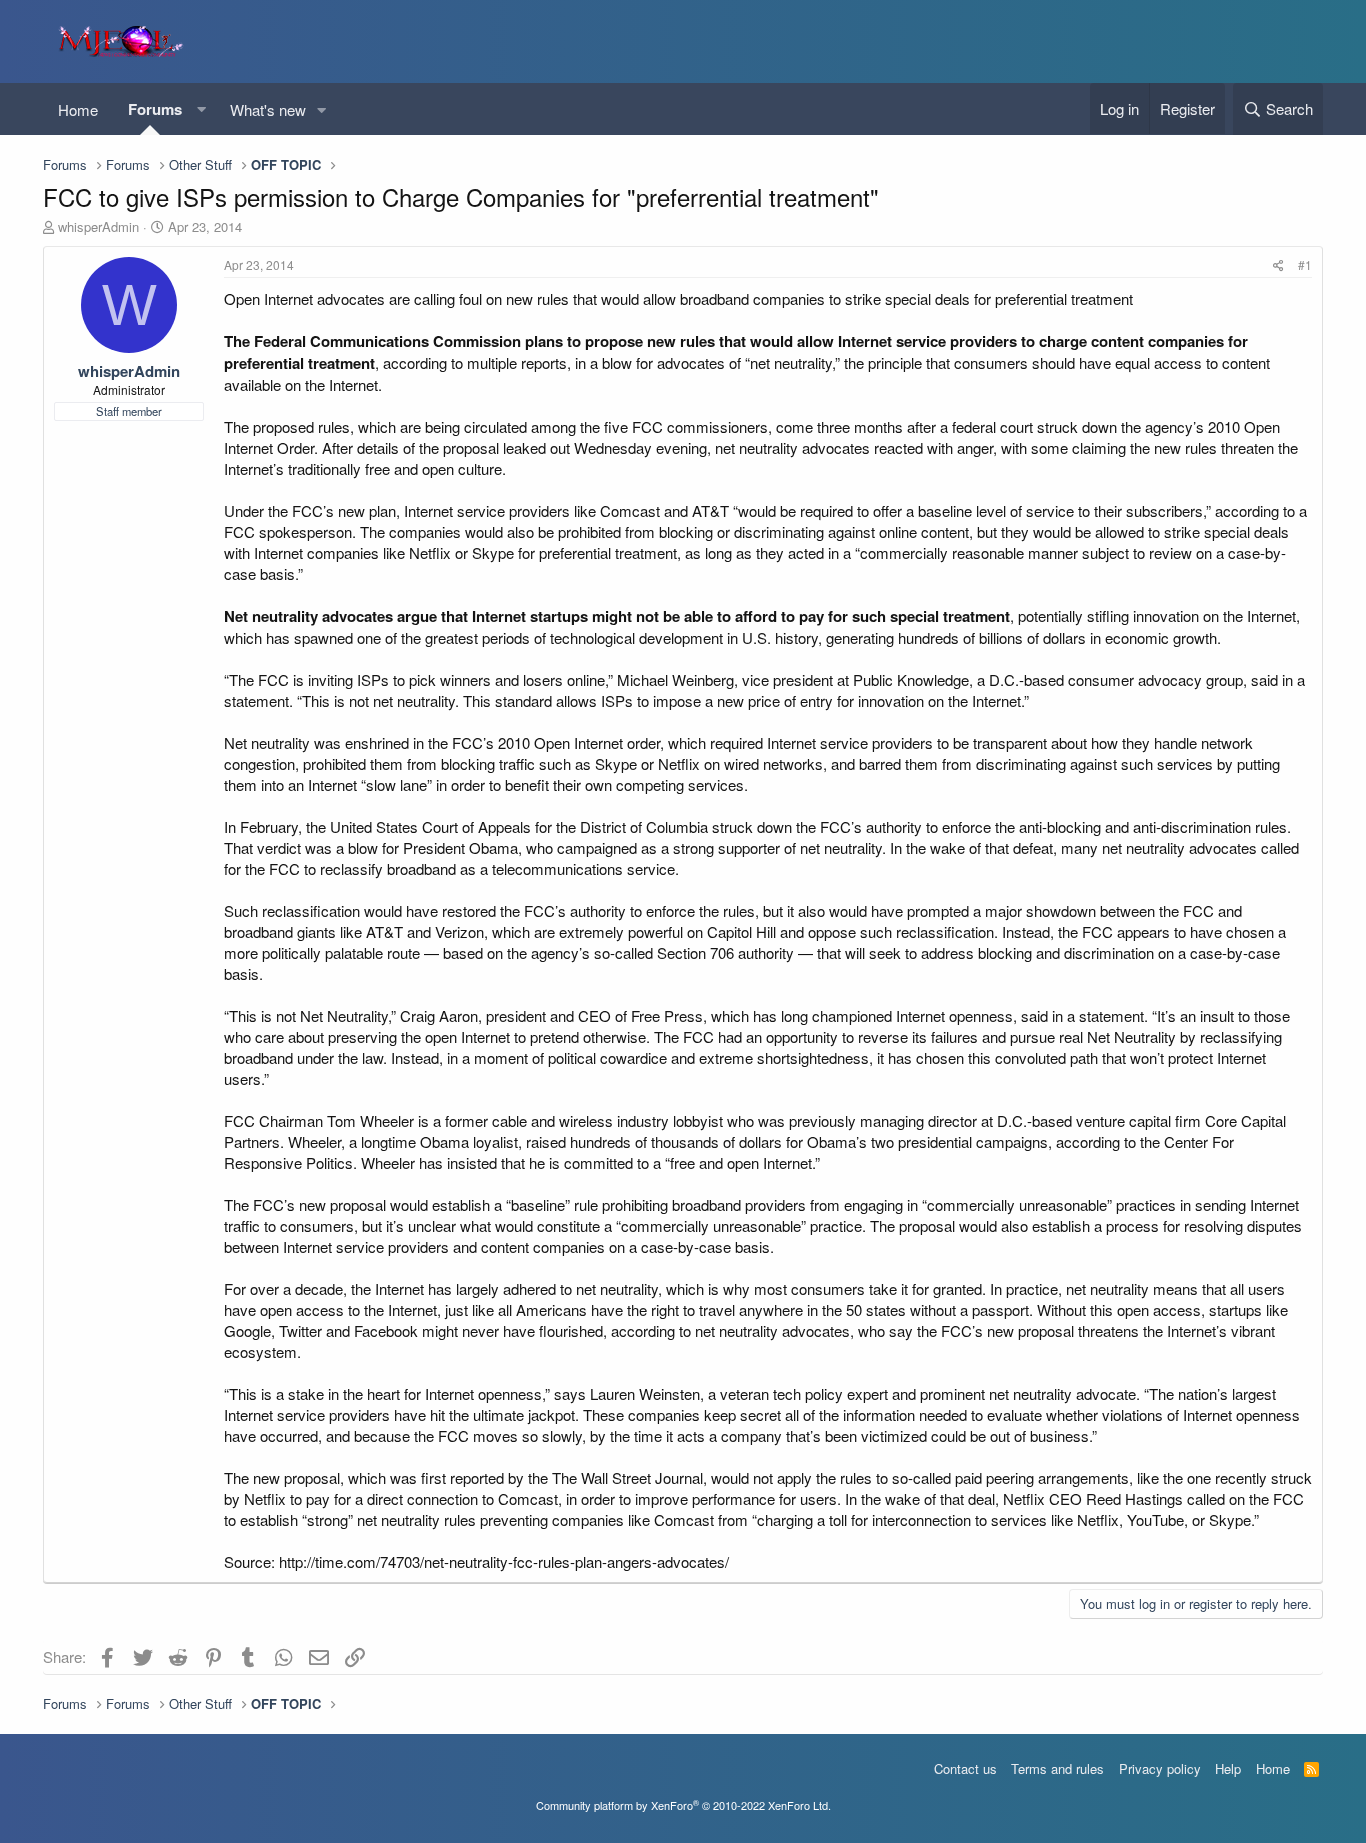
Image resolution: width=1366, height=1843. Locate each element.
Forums (155, 109)
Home (78, 109)
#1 (1305, 264)
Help (1228, 1768)
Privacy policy (1160, 1768)
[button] (201, 109)
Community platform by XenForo (683, 1805)
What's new (268, 109)
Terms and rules (1057, 1768)
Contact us (965, 1768)
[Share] (1278, 265)
